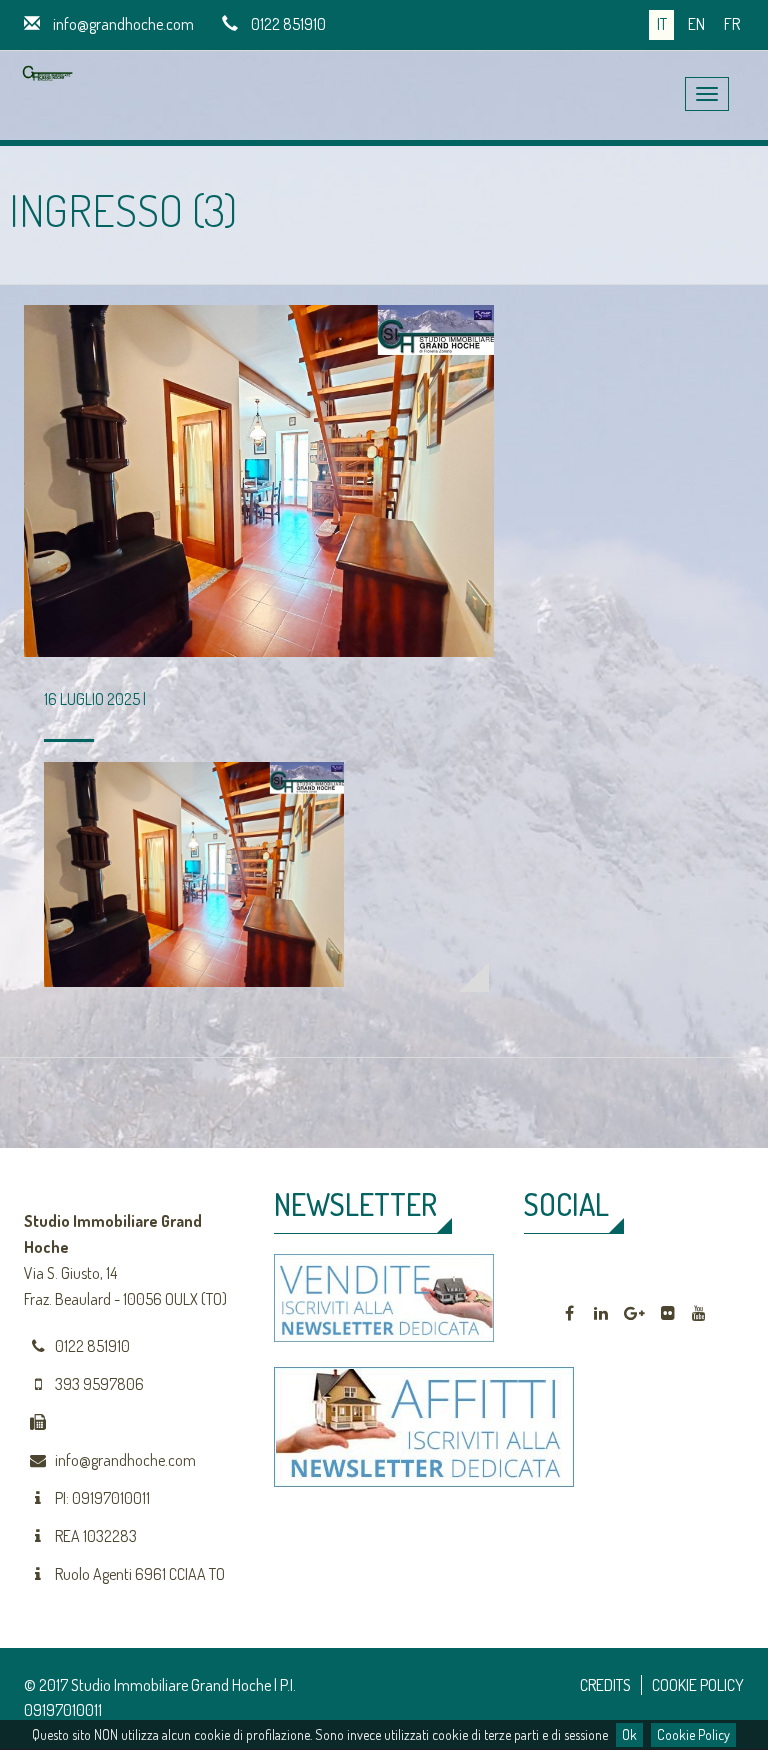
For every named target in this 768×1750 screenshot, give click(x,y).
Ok (629, 1734)
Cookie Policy (693, 1734)
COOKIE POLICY (698, 1685)
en (696, 24)
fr (732, 24)
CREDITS (605, 1685)
